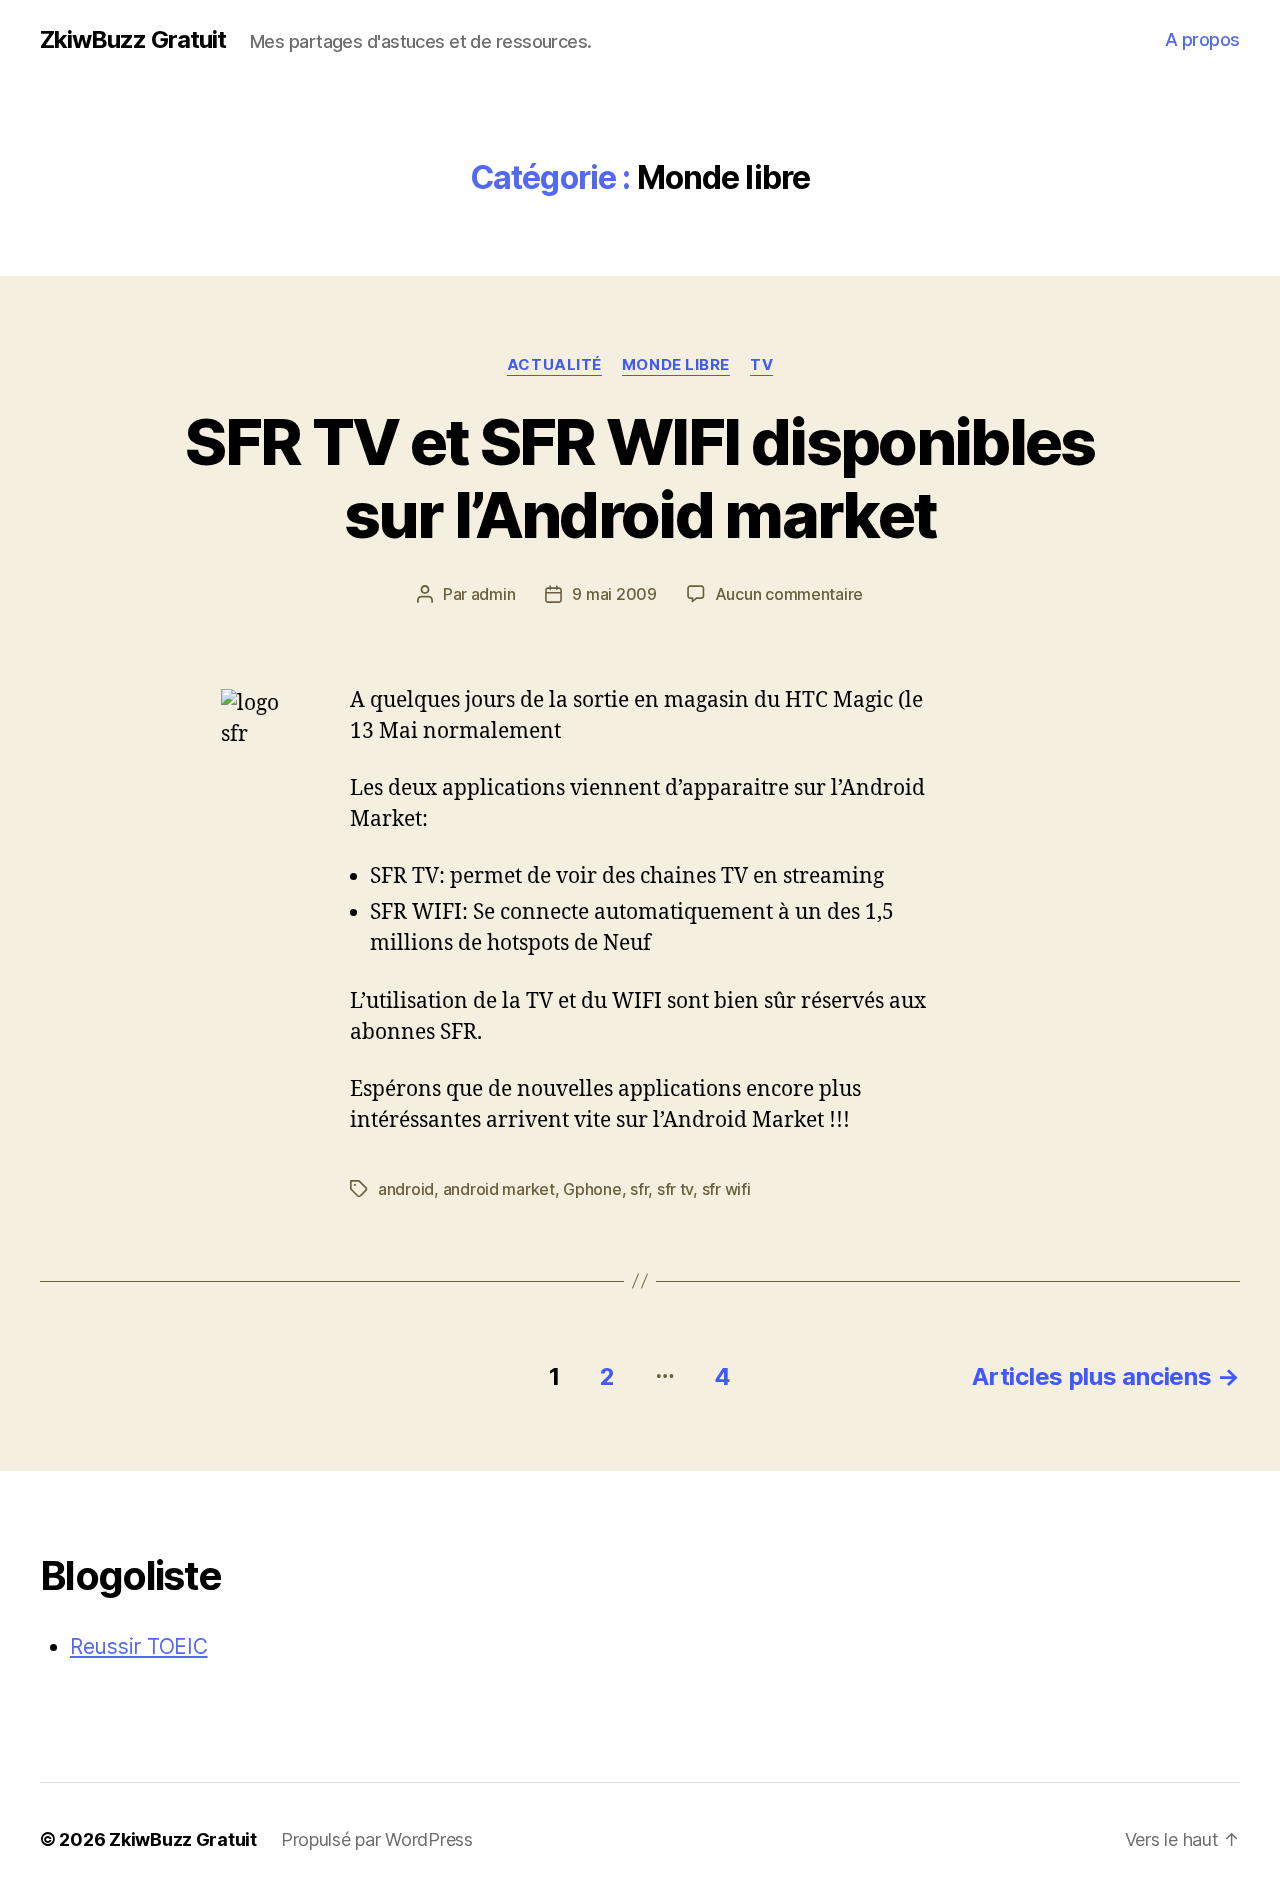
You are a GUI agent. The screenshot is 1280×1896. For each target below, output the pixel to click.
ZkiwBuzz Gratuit (133, 40)
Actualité (554, 365)
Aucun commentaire (789, 594)
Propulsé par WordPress (377, 1839)
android (406, 1189)
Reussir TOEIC (139, 1646)
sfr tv (675, 1189)
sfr (639, 1189)
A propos (1202, 39)
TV (761, 365)
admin (493, 594)
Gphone (592, 1189)
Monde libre (676, 365)
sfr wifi (726, 1189)
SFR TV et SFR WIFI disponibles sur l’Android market (639, 478)
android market (499, 1189)
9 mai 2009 (614, 594)
